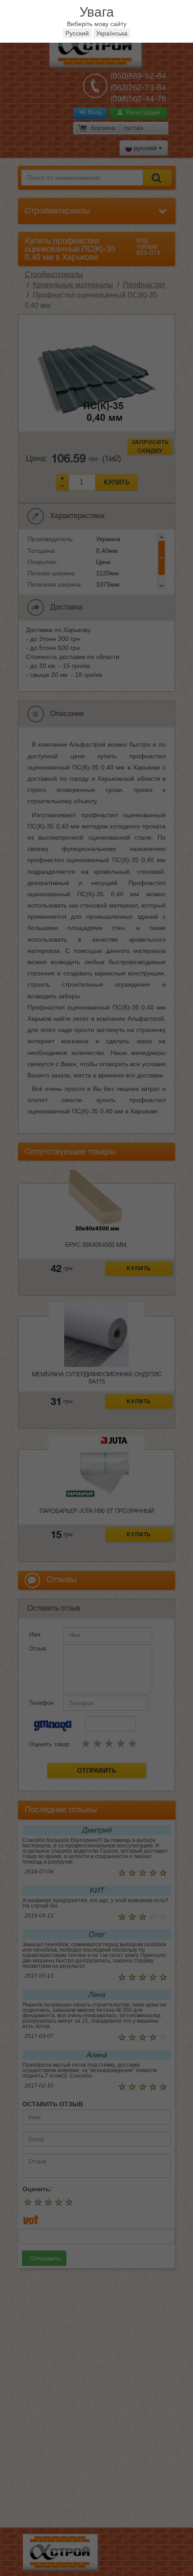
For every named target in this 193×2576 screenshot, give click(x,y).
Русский (77, 33)
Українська (112, 33)
